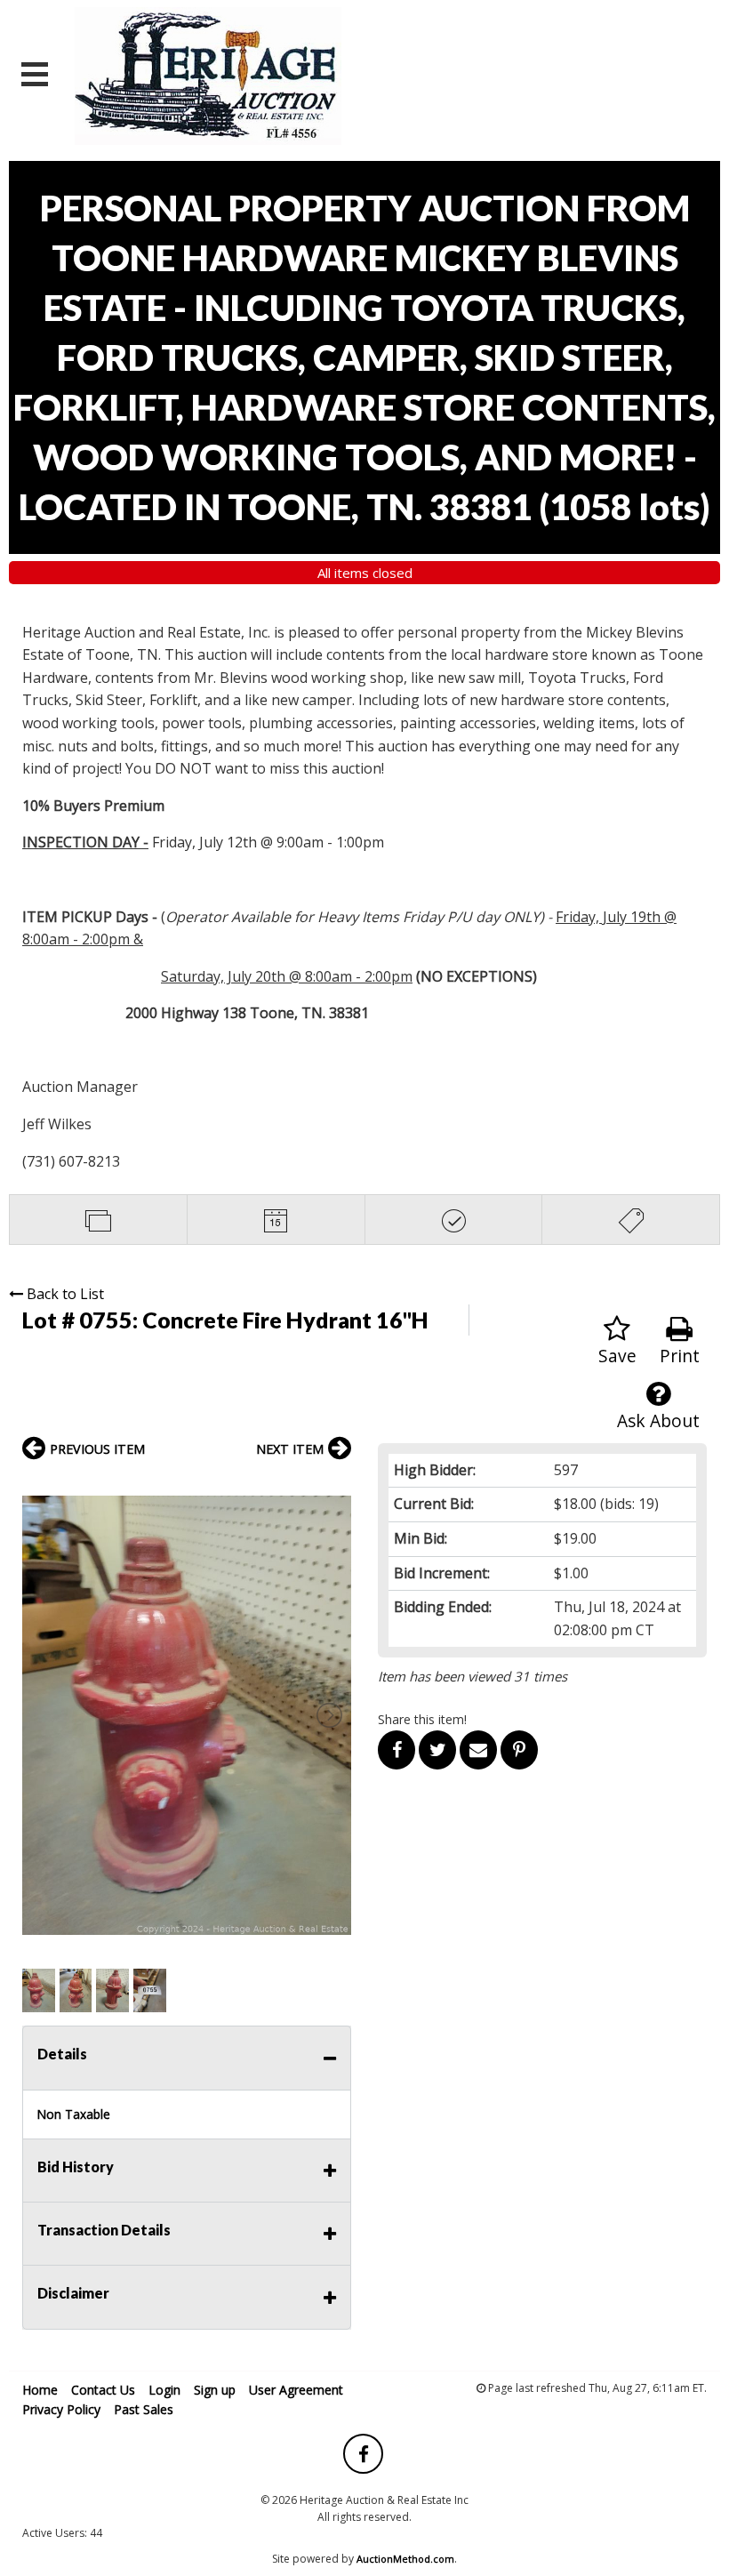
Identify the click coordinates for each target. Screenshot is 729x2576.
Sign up (215, 2390)
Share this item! (422, 1719)
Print (680, 1356)
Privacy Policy (61, 2409)
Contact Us (103, 2390)
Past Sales (144, 2409)
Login (164, 2390)
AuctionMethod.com (405, 2559)
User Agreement (296, 2390)
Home (40, 2390)
